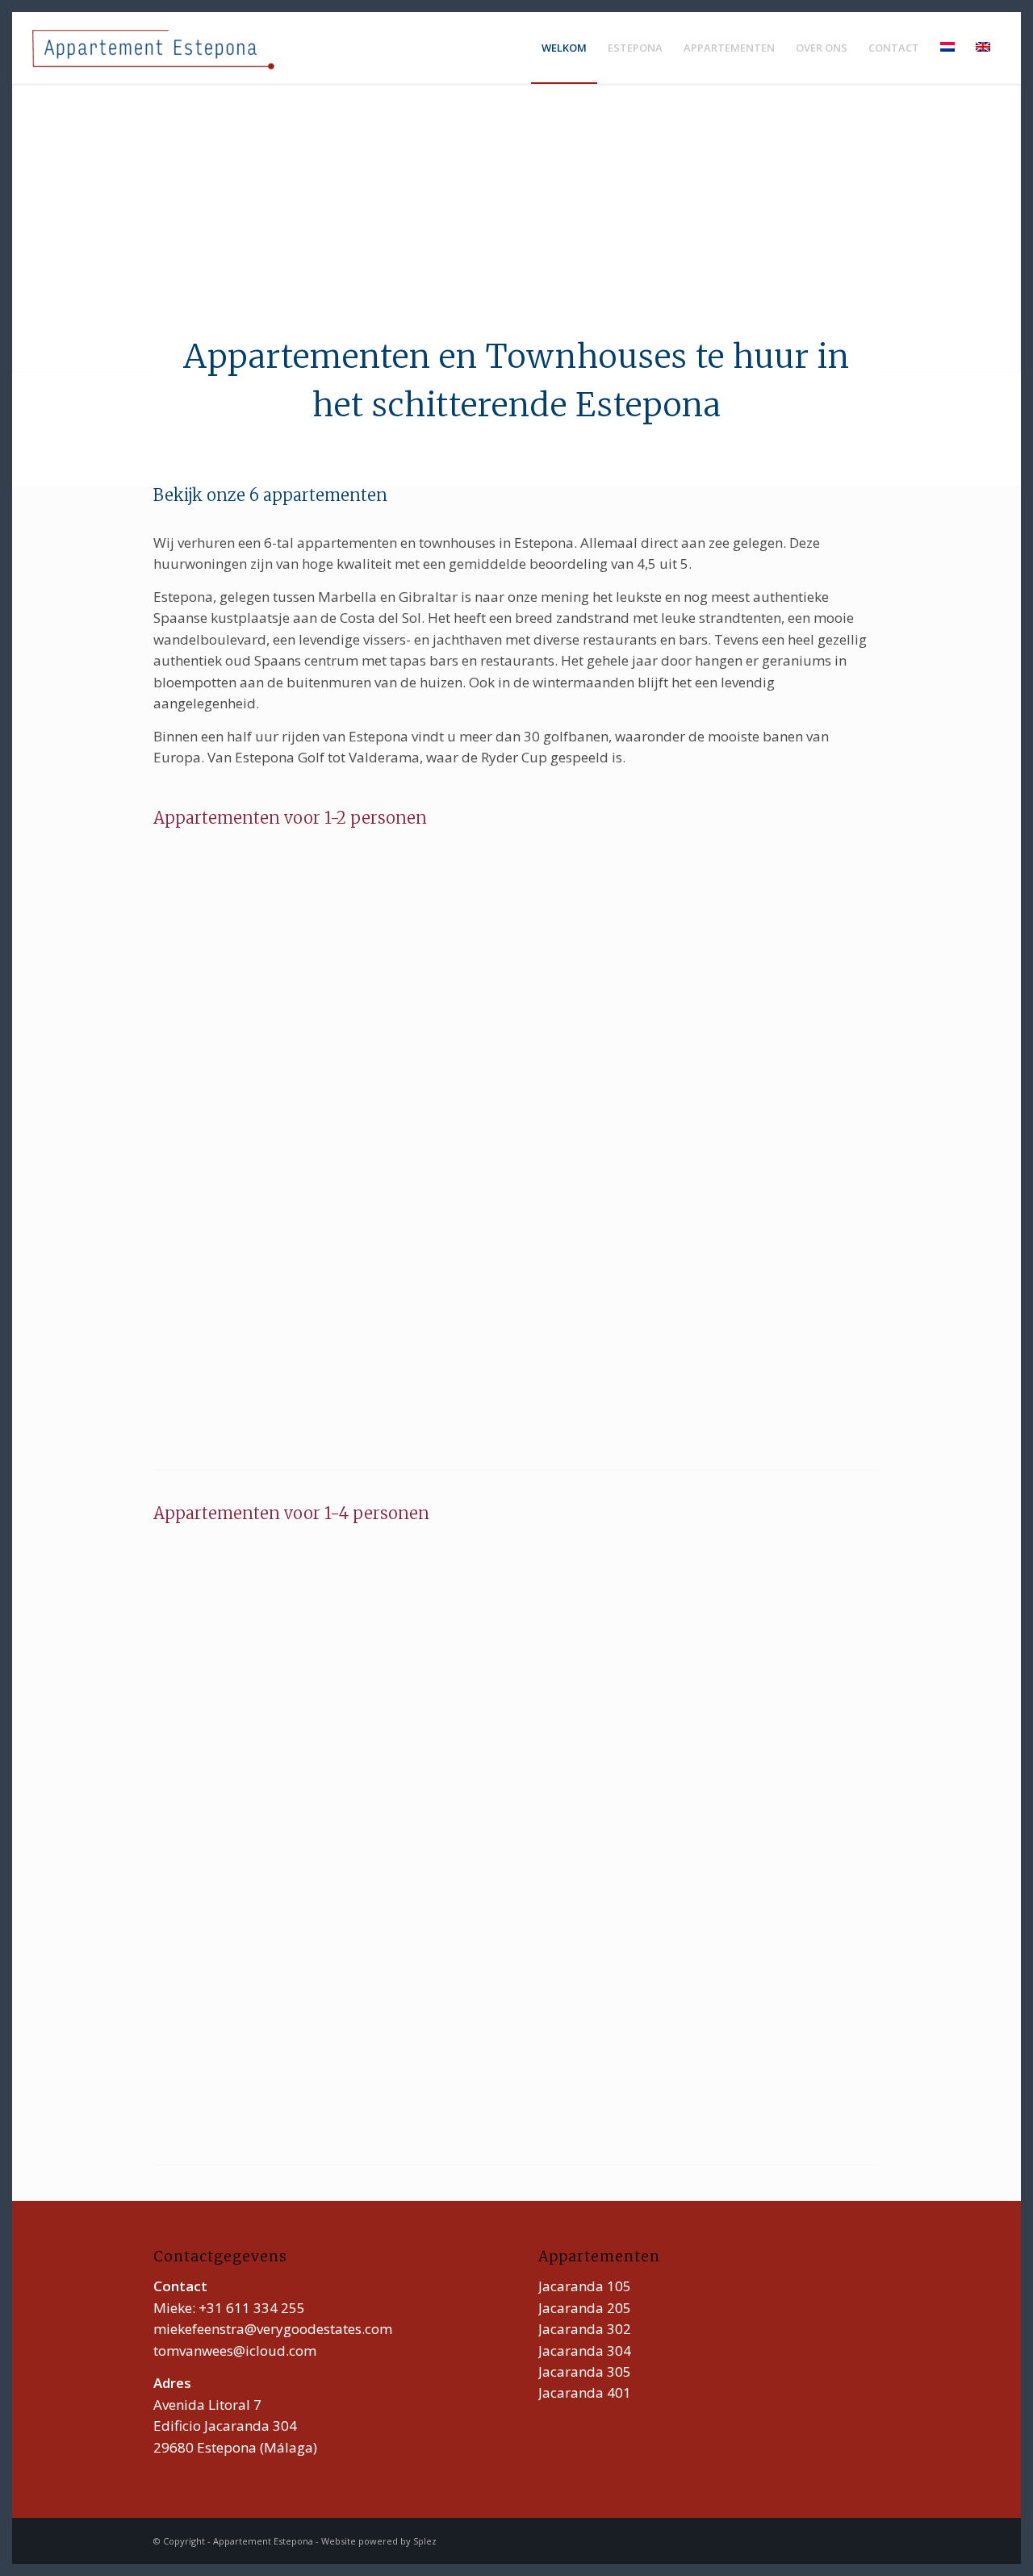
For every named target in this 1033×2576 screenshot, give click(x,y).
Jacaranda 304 (585, 2351)
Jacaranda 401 (585, 2392)
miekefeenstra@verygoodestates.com (273, 2329)
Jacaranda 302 (585, 2329)
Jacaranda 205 (585, 2308)
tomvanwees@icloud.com (235, 2351)
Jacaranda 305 (585, 2371)
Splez (425, 2541)
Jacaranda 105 (585, 2286)
